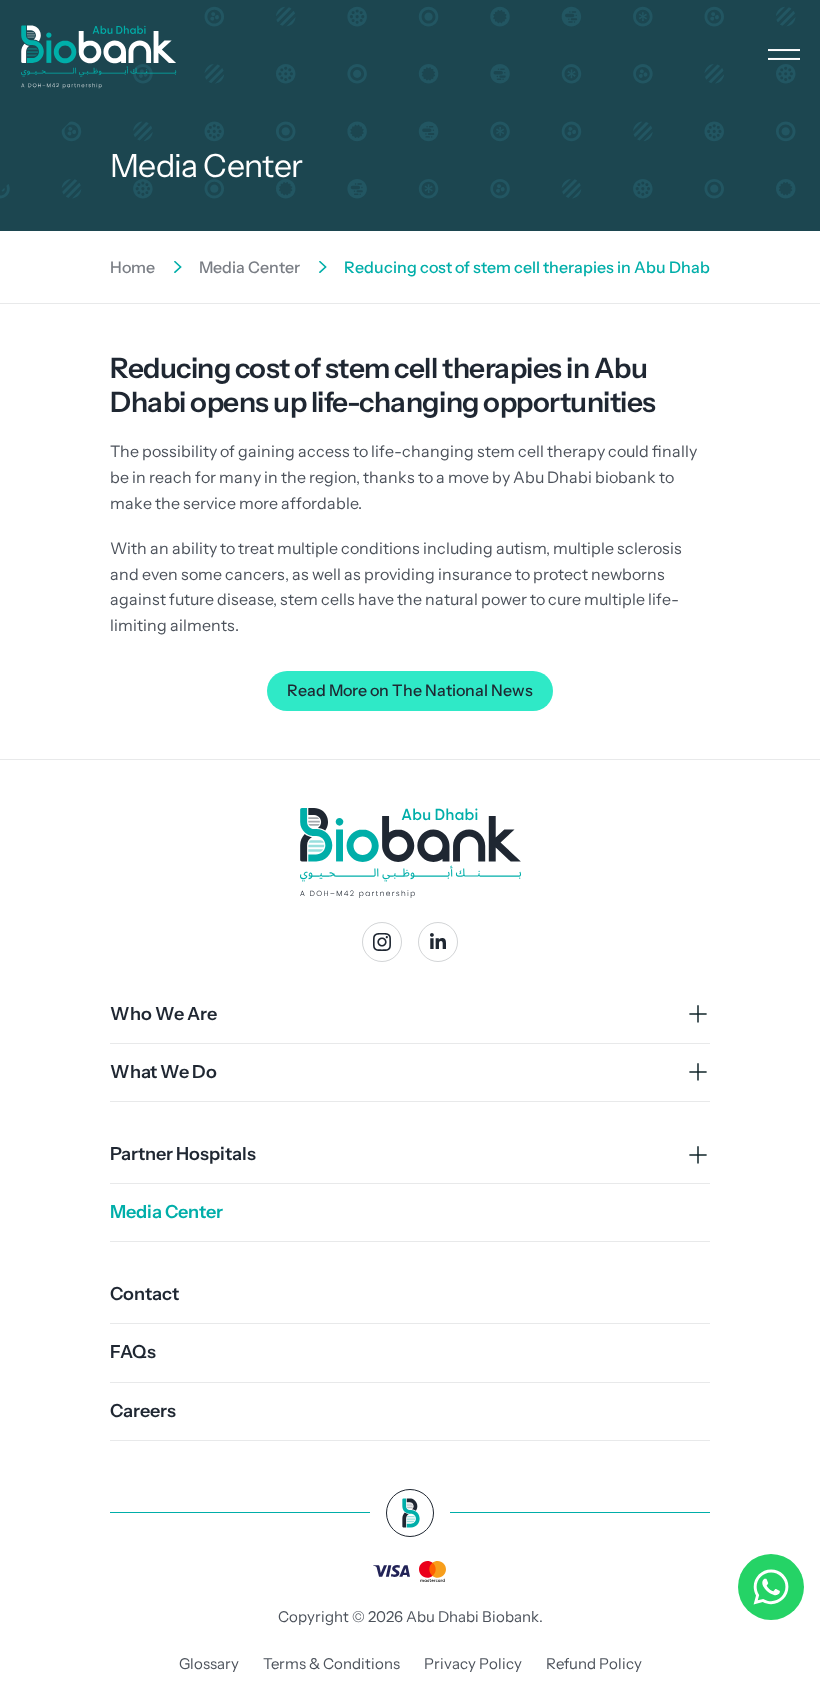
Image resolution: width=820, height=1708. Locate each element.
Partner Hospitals (183, 1154)
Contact (144, 1294)
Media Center (249, 267)
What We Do (163, 1072)
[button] (784, 53)
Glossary (209, 1663)
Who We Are (163, 1014)
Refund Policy (594, 1663)
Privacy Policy (473, 1663)
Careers (143, 1411)
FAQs (133, 1352)
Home (132, 267)
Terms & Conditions (331, 1663)
